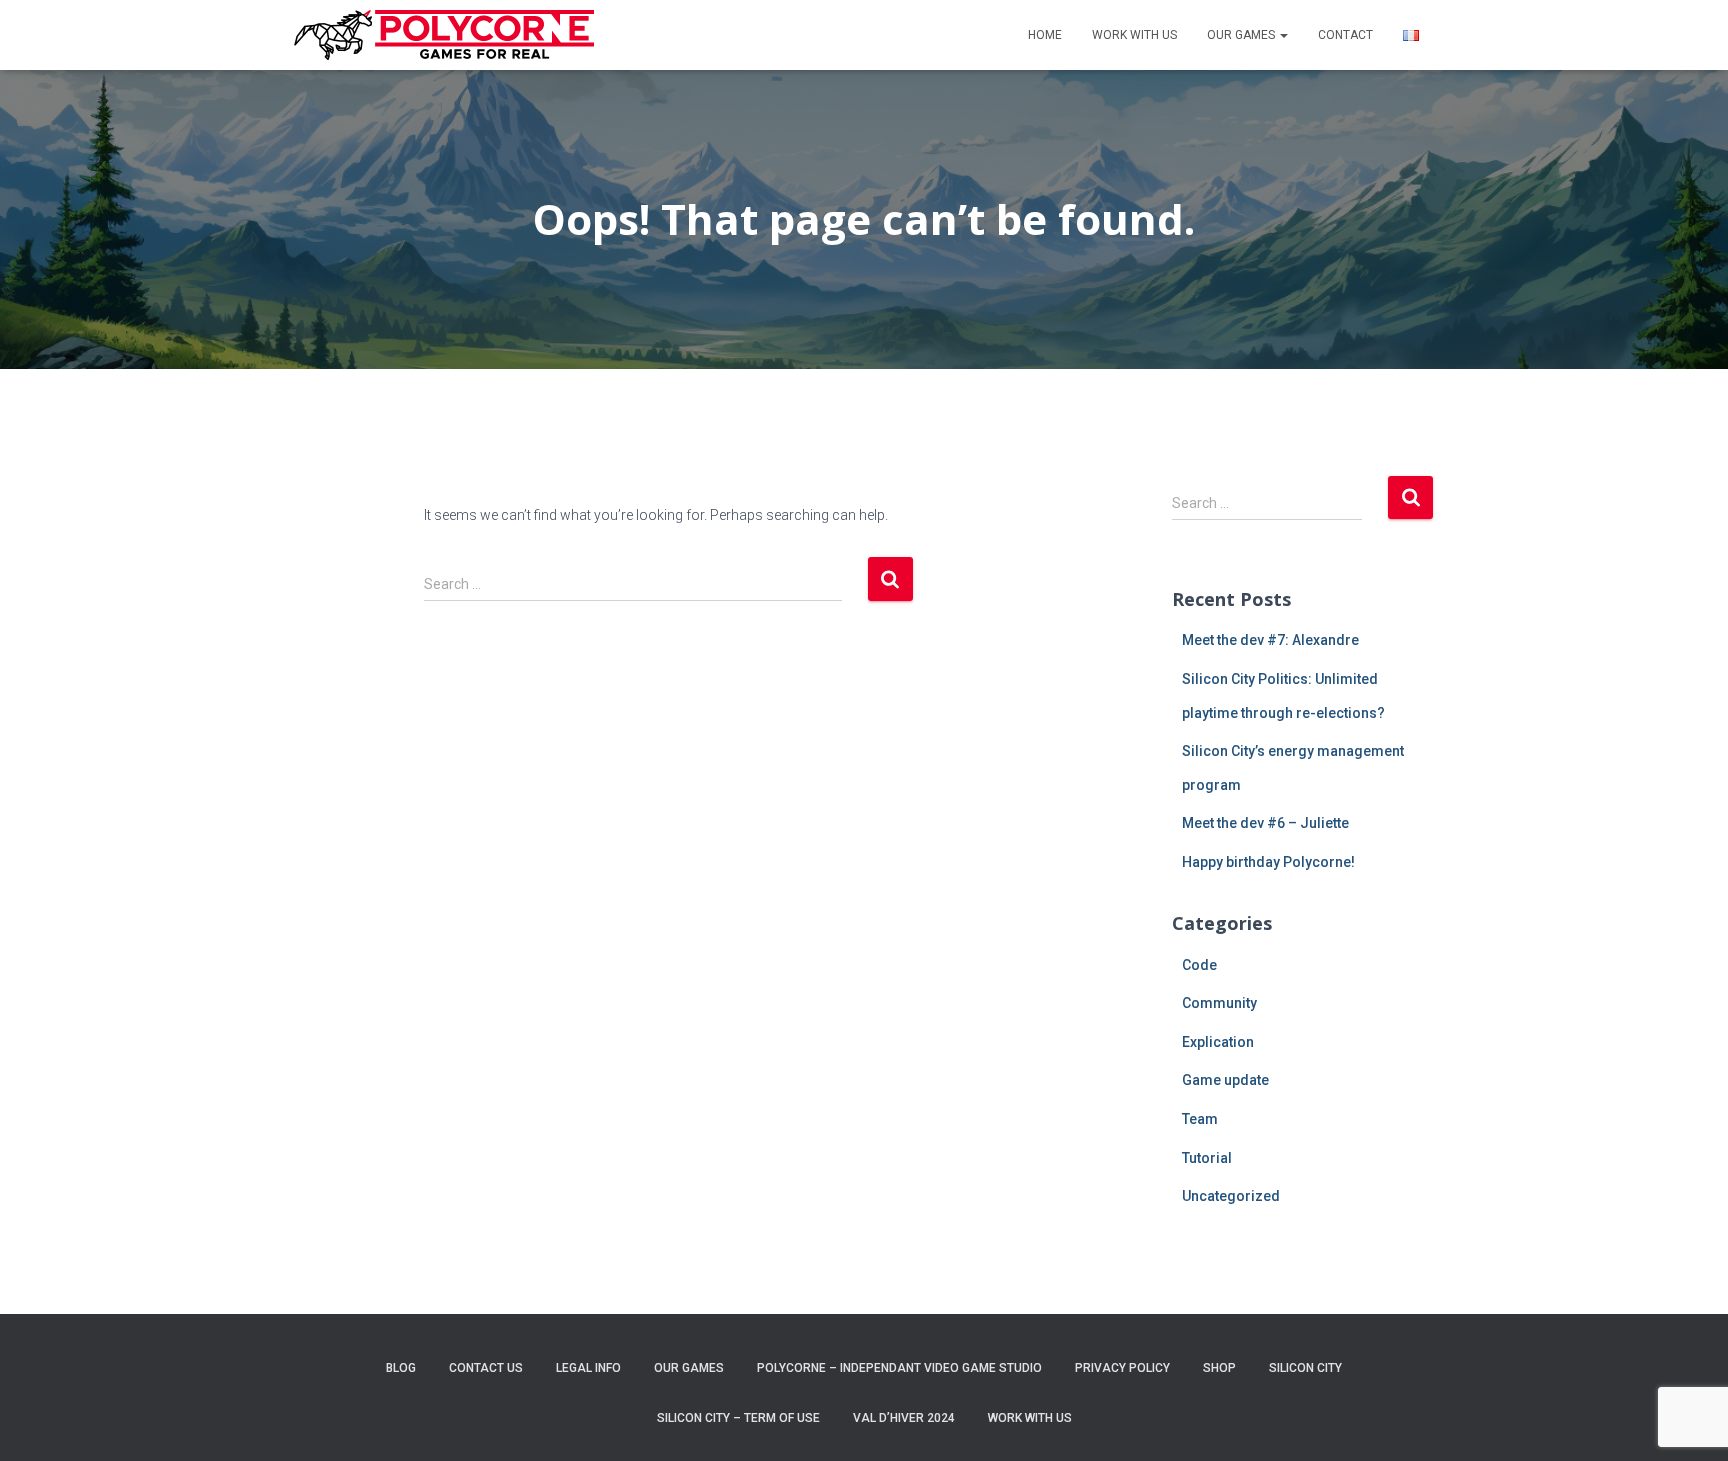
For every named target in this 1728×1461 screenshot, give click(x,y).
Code (1199, 965)
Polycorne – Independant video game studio (899, 1368)
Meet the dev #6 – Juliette (1265, 823)
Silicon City (1305, 1368)
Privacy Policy (1122, 1368)
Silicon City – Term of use (738, 1418)
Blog (401, 1368)
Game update (1225, 1080)
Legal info (588, 1368)
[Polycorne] (444, 35)
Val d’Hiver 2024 (904, 1418)
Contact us (486, 1368)
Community (1219, 1003)
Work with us (1134, 35)
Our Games (1242, 35)
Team (1200, 1119)
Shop (1219, 1368)
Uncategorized (1231, 1196)
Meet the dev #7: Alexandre (1270, 640)
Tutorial (1207, 1158)
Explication (1218, 1042)
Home (1045, 35)
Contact (1345, 35)
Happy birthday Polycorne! (1268, 862)
